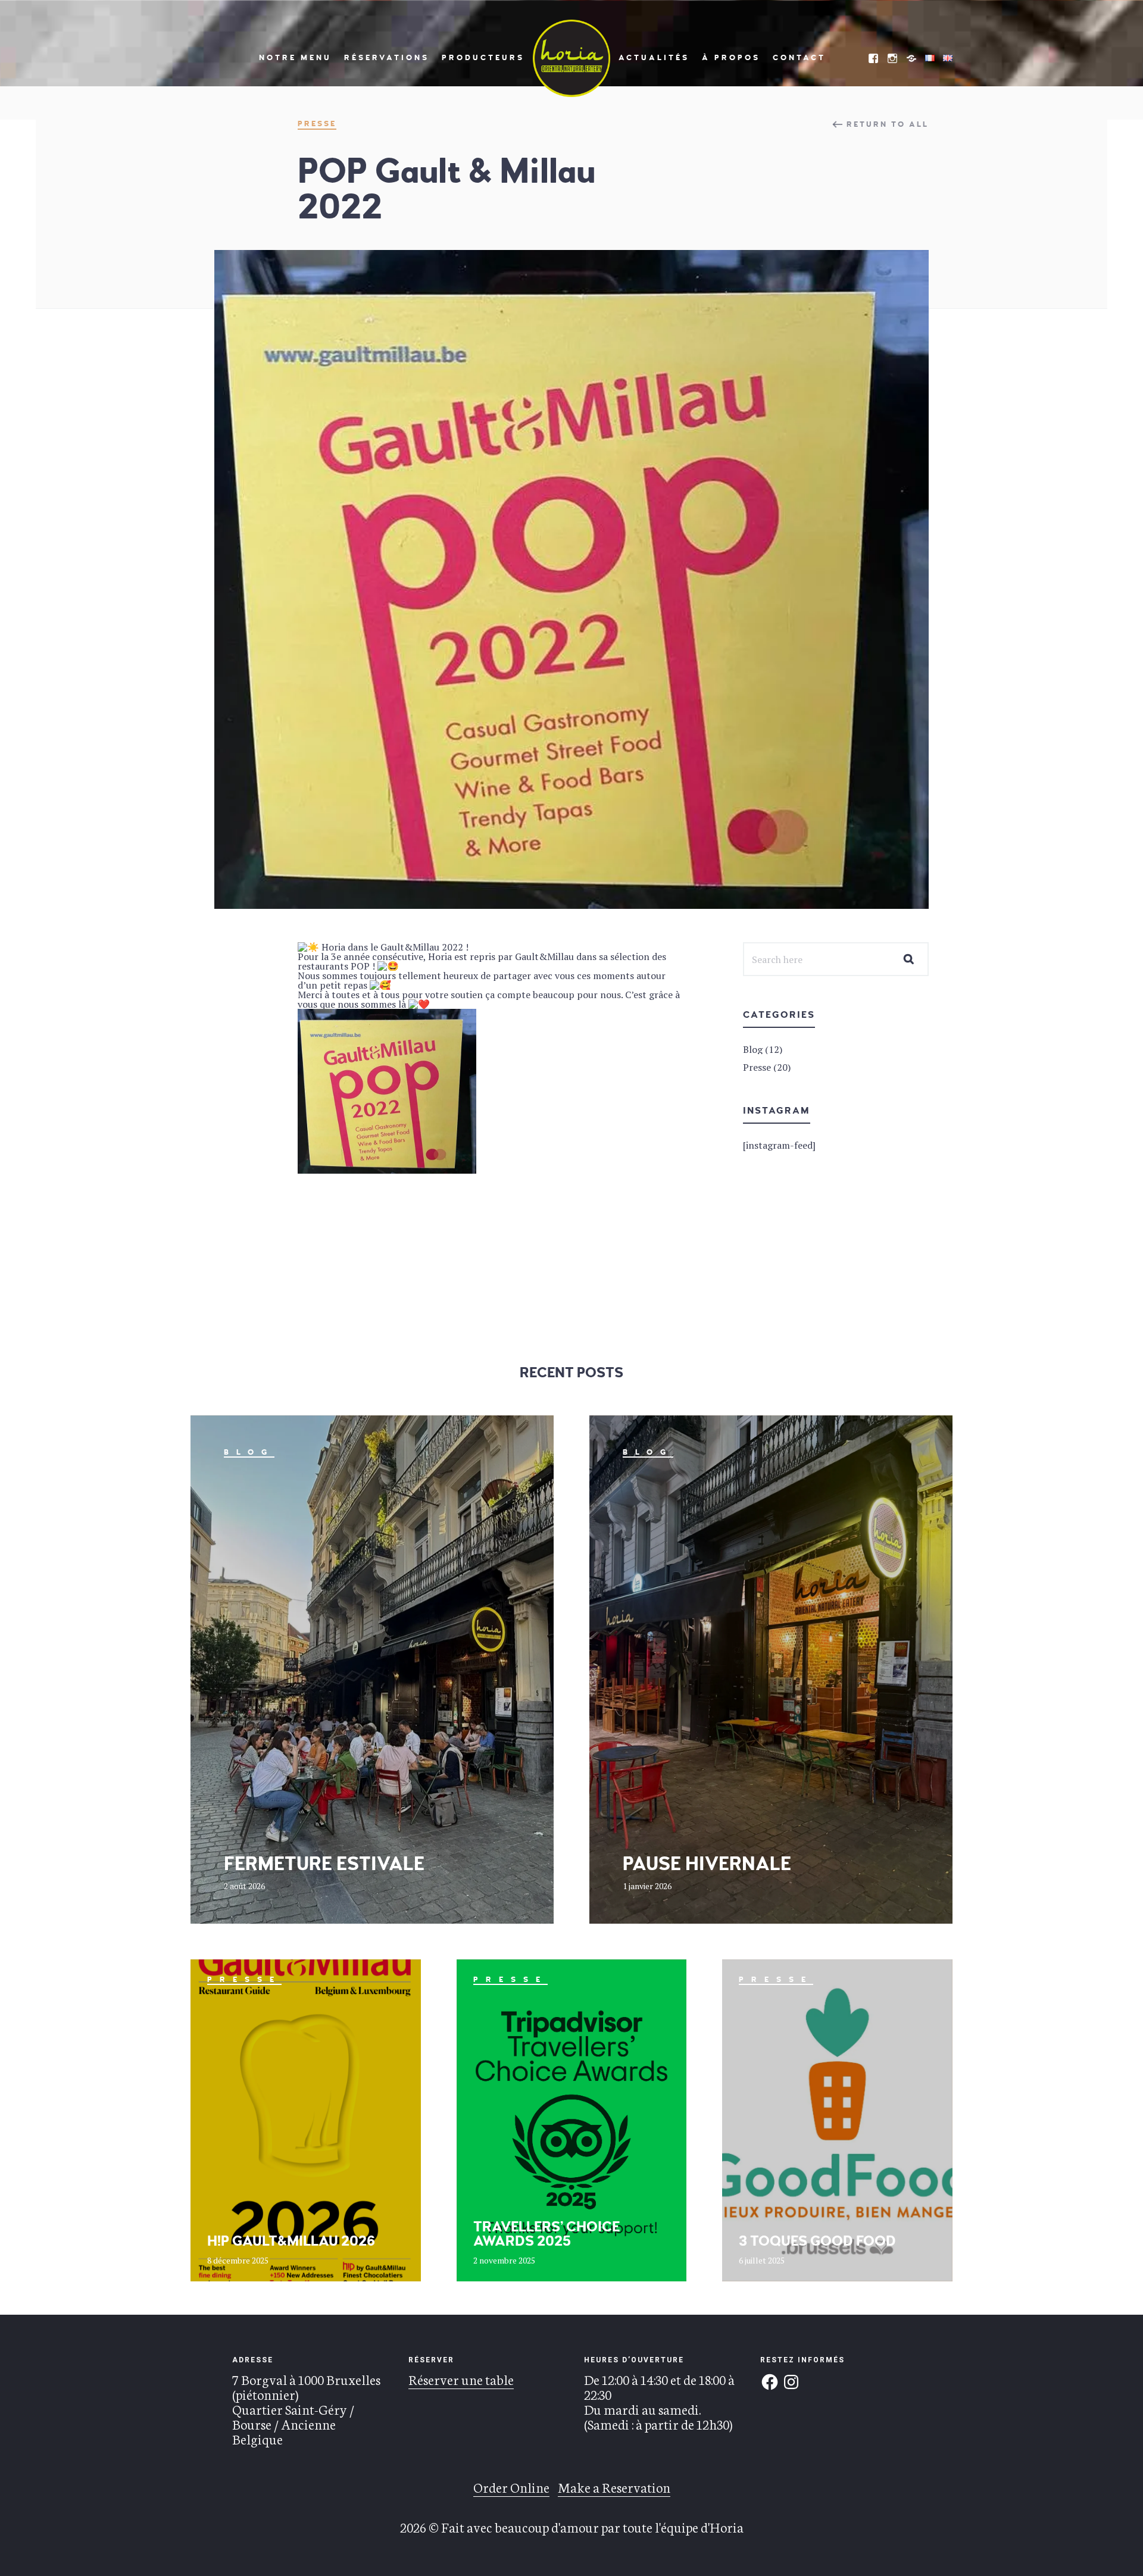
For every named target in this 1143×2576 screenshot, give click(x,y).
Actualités (654, 58)
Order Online (511, 2487)
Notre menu (295, 58)
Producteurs (483, 58)
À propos (731, 58)
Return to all (888, 124)
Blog (249, 1452)
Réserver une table (461, 2379)
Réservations (387, 58)
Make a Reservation (614, 2487)
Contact (799, 58)
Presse (317, 124)
